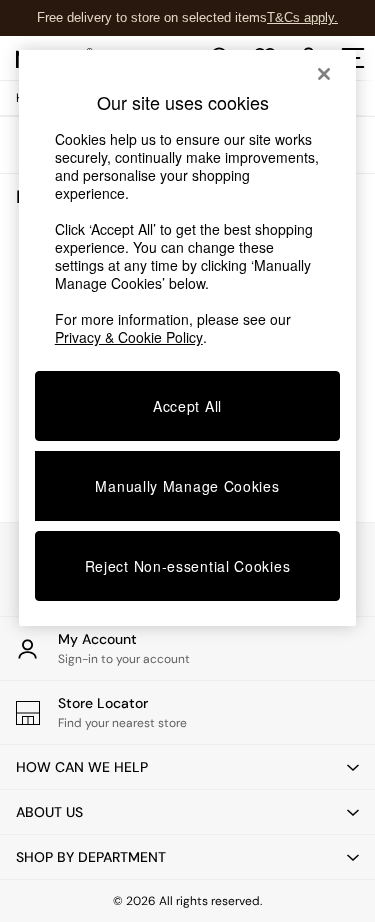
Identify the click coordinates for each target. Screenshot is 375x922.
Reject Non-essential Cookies (188, 566)
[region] (188, 338)
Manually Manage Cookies (187, 486)
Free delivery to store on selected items (152, 17)
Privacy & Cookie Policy (129, 337)
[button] (187, 767)
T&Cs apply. (302, 17)
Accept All (187, 406)
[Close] (324, 74)
